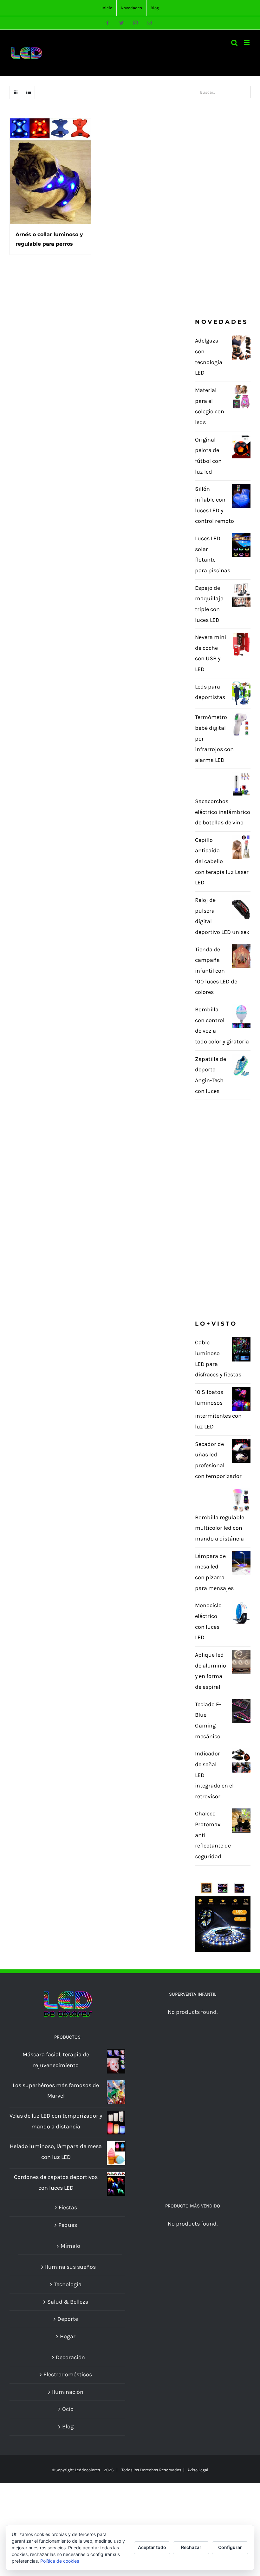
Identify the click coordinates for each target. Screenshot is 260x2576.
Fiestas (68, 2207)
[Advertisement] (223, 208)
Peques (68, 2225)
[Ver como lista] (28, 93)
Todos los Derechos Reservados (151, 2470)
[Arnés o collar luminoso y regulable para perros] (50, 171)
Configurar (230, 2547)
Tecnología (68, 2284)
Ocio (68, 2409)
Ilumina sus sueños (70, 2267)
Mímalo (70, 2246)
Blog (68, 2426)
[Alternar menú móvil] (247, 43)
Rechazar (191, 2547)
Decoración (70, 2357)
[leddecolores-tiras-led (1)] (223, 1883)
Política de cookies (60, 2561)
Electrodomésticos (68, 2374)
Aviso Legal (198, 2470)
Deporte (68, 2319)
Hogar (68, 2336)
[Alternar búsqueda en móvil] (234, 43)
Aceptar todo (152, 2547)
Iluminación (68, 2392)
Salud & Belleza (68, 2302)
